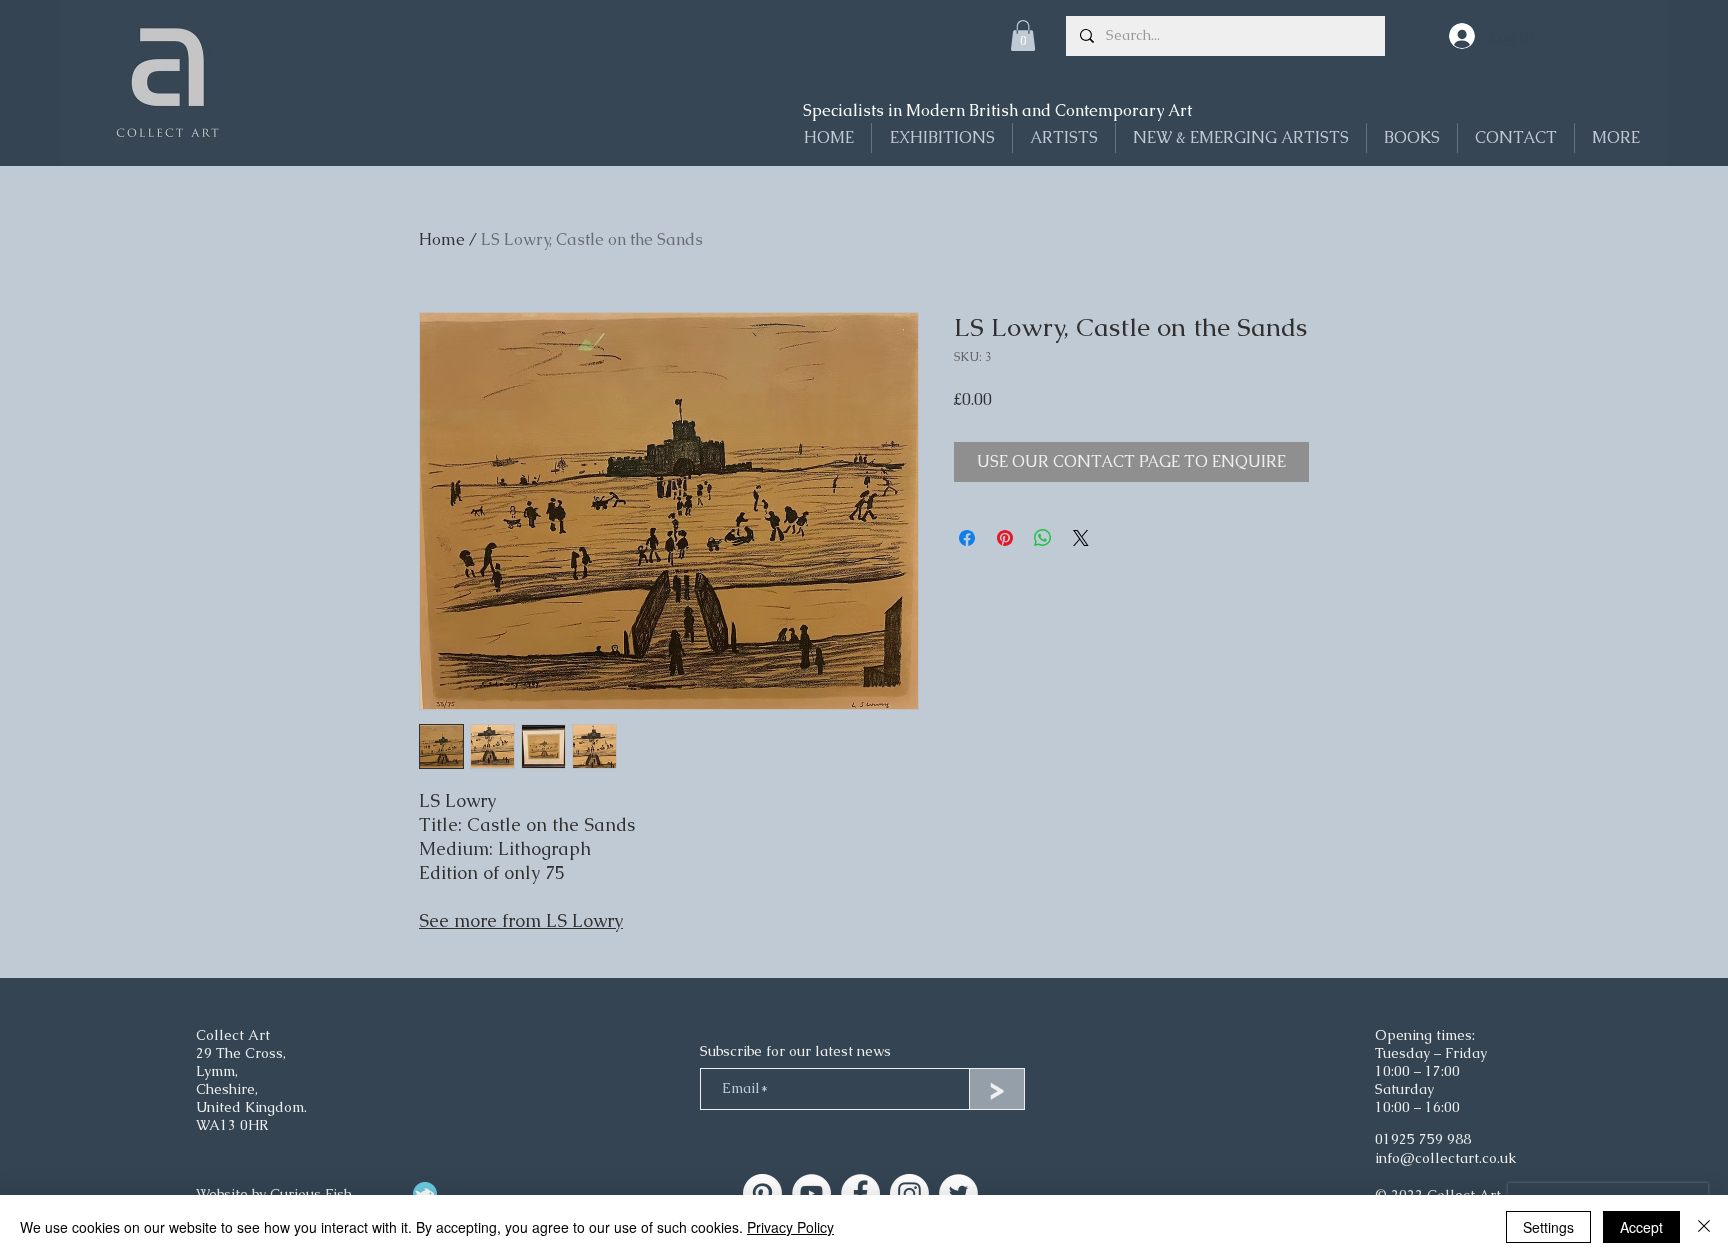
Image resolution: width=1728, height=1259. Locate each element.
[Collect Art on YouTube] (811, 1193)
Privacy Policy (790, 1227)
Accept (1641, 1227)
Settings (1548, 1227)
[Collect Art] (762, 1193)
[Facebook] (860, 1193)
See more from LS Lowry (521, 920)
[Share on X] (1081, 538)
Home (442, 239)
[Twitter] (958, 1193)
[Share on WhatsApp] (1043, 538)
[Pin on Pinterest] (1005, 538)
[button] (1023, 35)
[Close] (1704, 1227)
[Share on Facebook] (967, 538)
